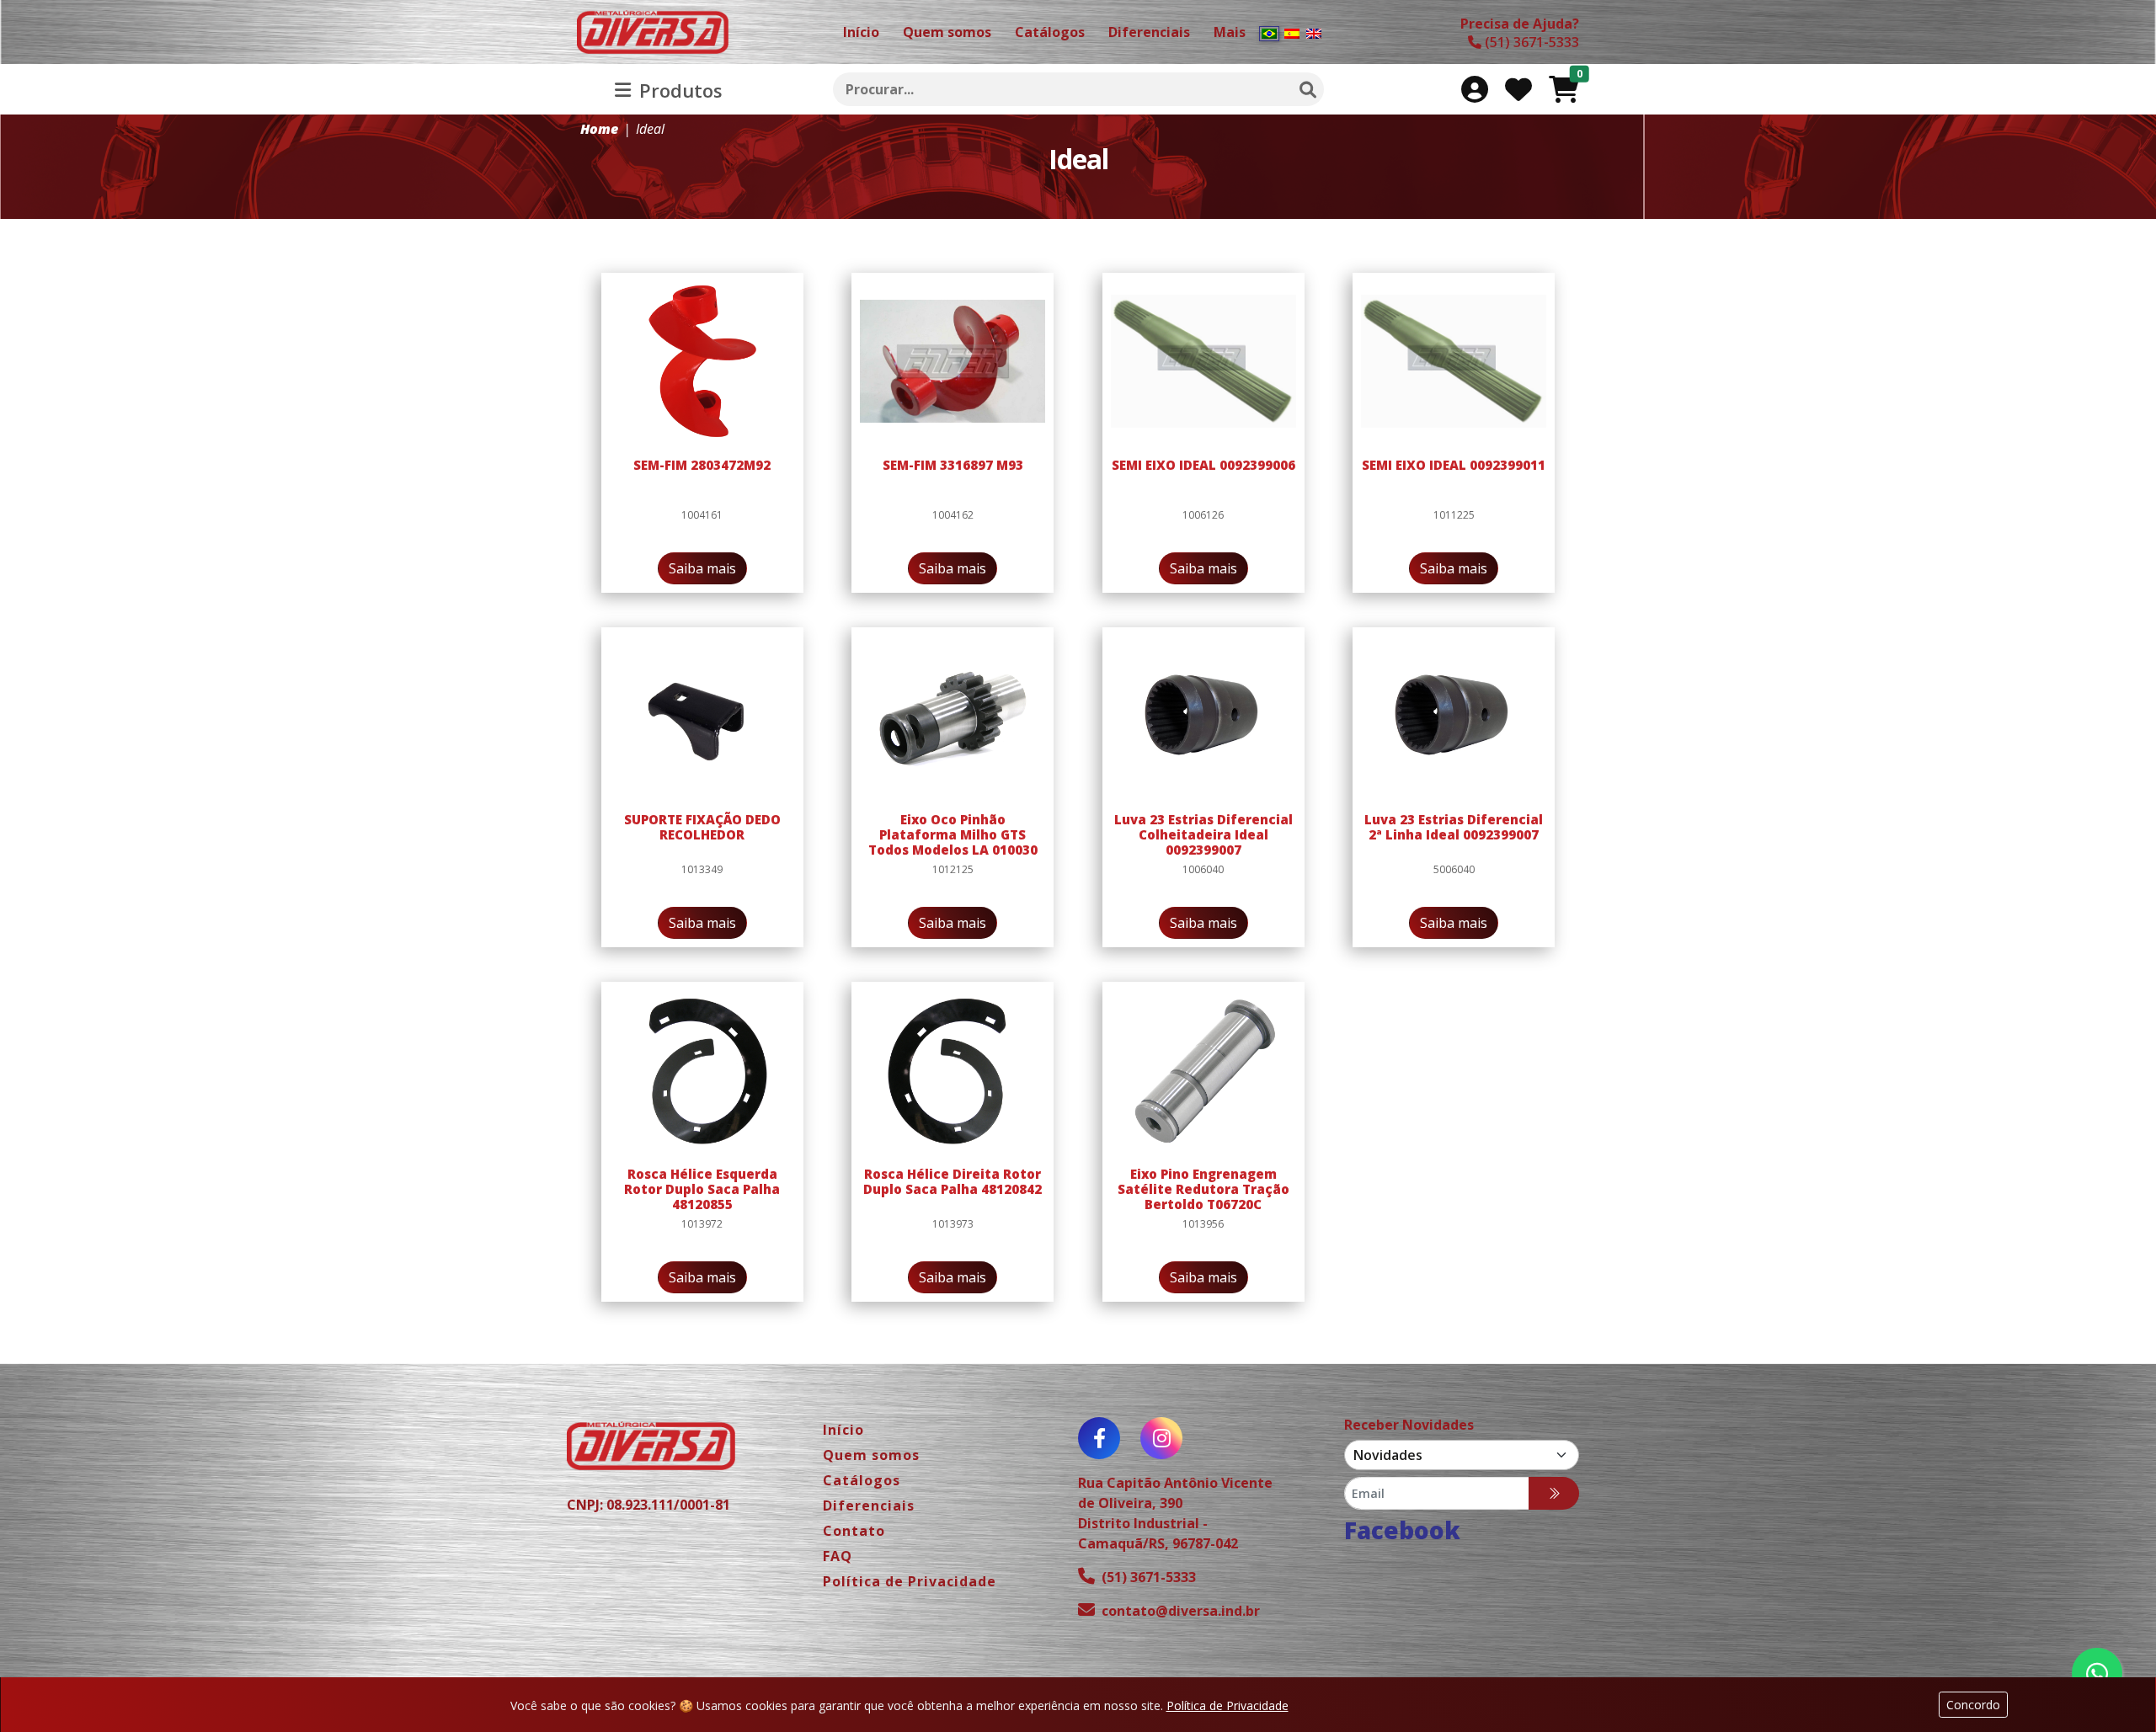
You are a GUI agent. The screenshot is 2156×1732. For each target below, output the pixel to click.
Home (599, 129)
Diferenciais (869, 1506)
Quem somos (871, 1455)
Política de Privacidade (1227, 1705)
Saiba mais (702, 568)
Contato (854, 1531)
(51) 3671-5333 (1149, 1577)
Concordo (1973, 1705)
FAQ (838, 1556)
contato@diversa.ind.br (1181, 1611)
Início (843, 1430)
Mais (1230, 32)
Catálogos (862, 1480)
